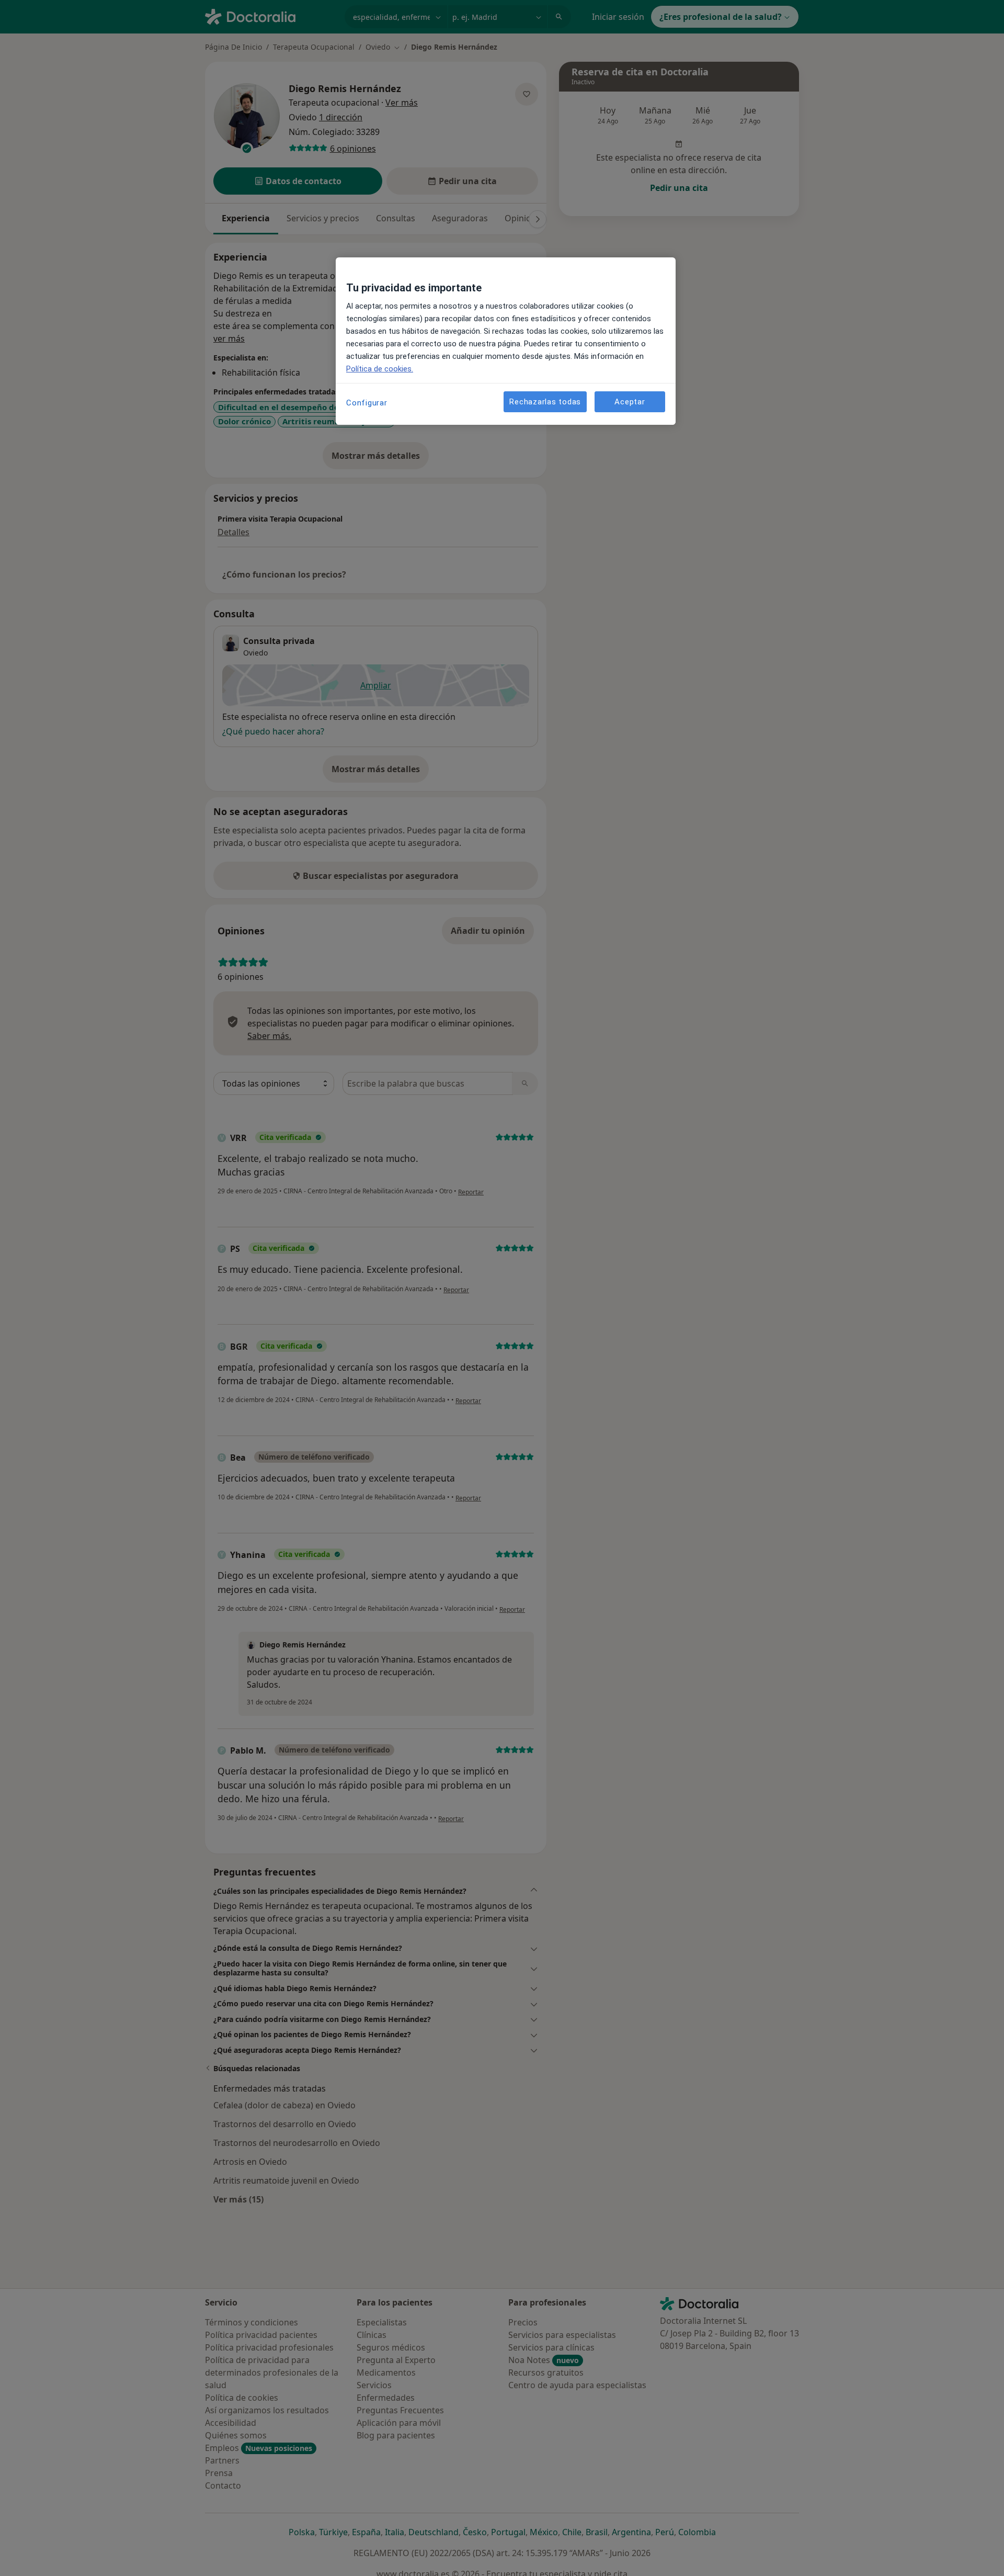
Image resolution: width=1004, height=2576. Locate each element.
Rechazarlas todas (545, 402)
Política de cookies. (380, 369)
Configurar (367, 403)
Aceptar (630, 402)
